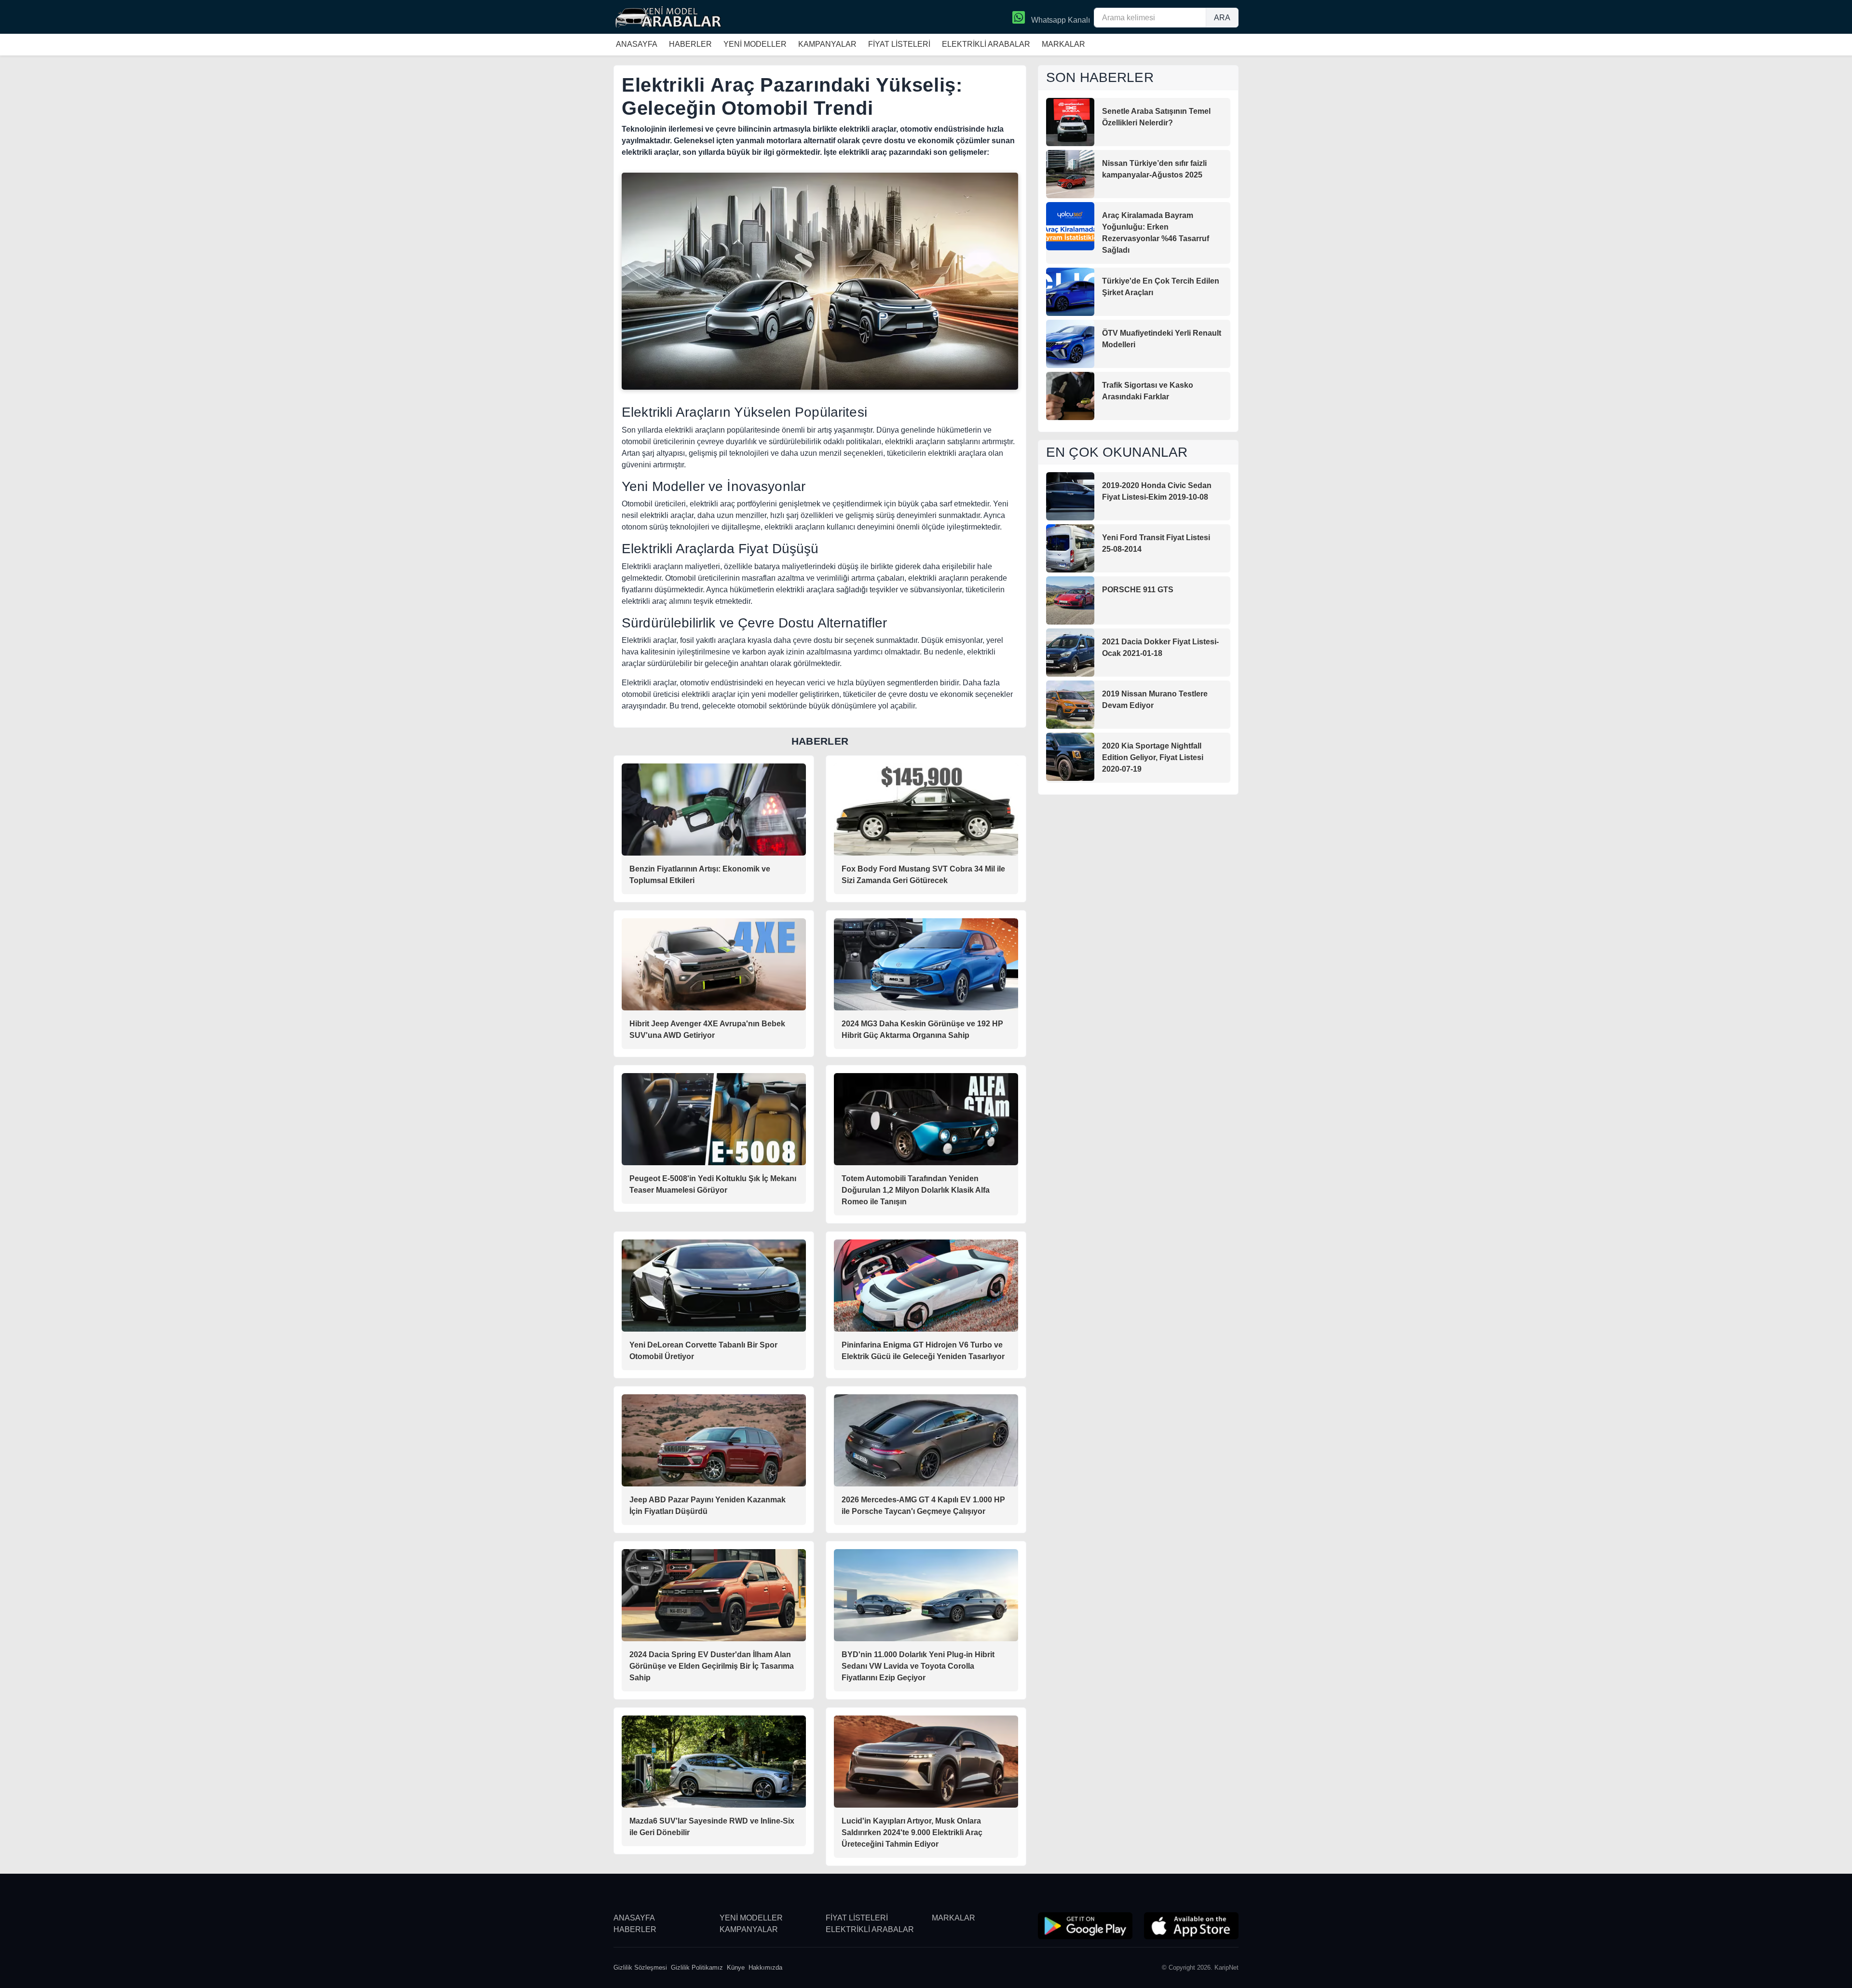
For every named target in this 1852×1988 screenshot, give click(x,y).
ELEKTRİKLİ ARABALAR (986, 44)
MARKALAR (1063, 44)
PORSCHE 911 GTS (1138, 590)
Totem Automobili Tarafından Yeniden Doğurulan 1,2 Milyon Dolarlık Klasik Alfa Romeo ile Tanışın (916, 1190)
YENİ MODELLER (755, 44)
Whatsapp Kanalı (1060, 20)
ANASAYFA (637, 44)
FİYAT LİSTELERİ (899, 44)
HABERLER (690, 44)
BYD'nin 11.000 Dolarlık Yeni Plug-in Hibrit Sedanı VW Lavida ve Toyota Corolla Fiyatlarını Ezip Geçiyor (918, 1666)
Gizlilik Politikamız (697, 1968)
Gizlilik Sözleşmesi (640, 1968)
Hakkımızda (765, 1968)
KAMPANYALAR (827, 44)
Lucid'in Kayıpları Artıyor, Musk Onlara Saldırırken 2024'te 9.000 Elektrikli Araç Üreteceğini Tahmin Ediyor (912, 1832)
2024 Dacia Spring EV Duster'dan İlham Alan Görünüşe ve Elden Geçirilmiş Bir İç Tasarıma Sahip (712, 1666)
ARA (1222, 18)
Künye (736, 1968)
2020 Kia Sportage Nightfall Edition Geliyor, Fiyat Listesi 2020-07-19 (1153, 757)
